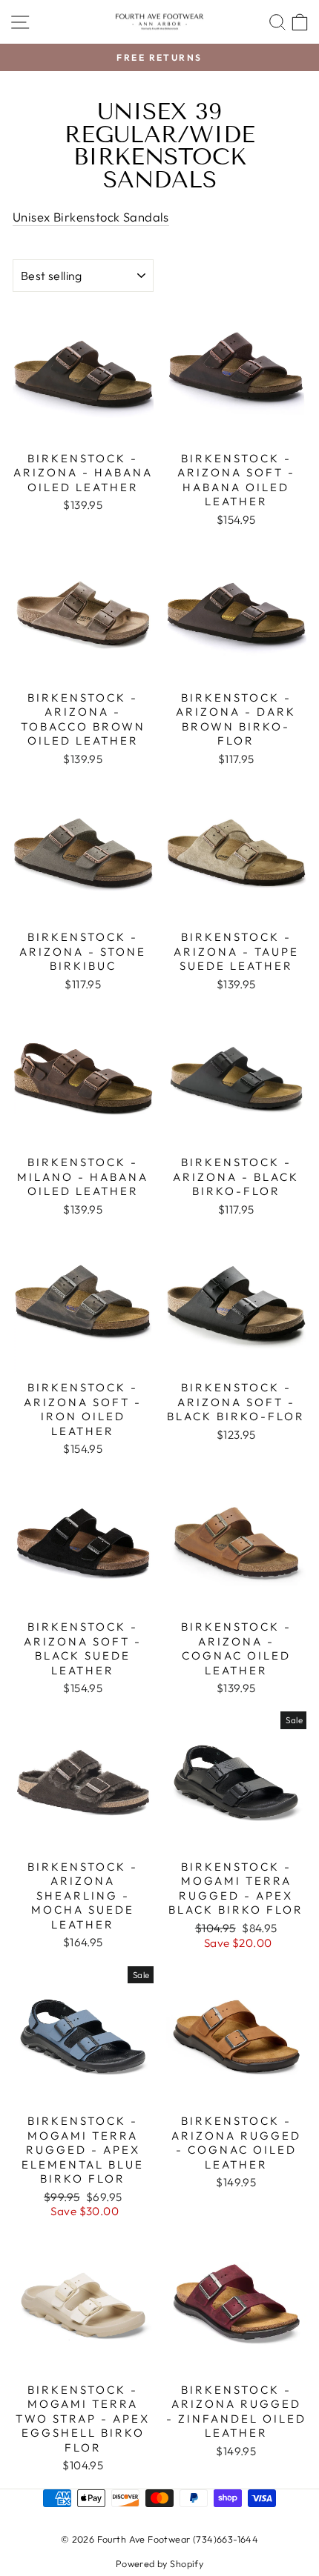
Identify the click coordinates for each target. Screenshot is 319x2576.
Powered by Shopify (159, 2563)
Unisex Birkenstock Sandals (91, 217)
